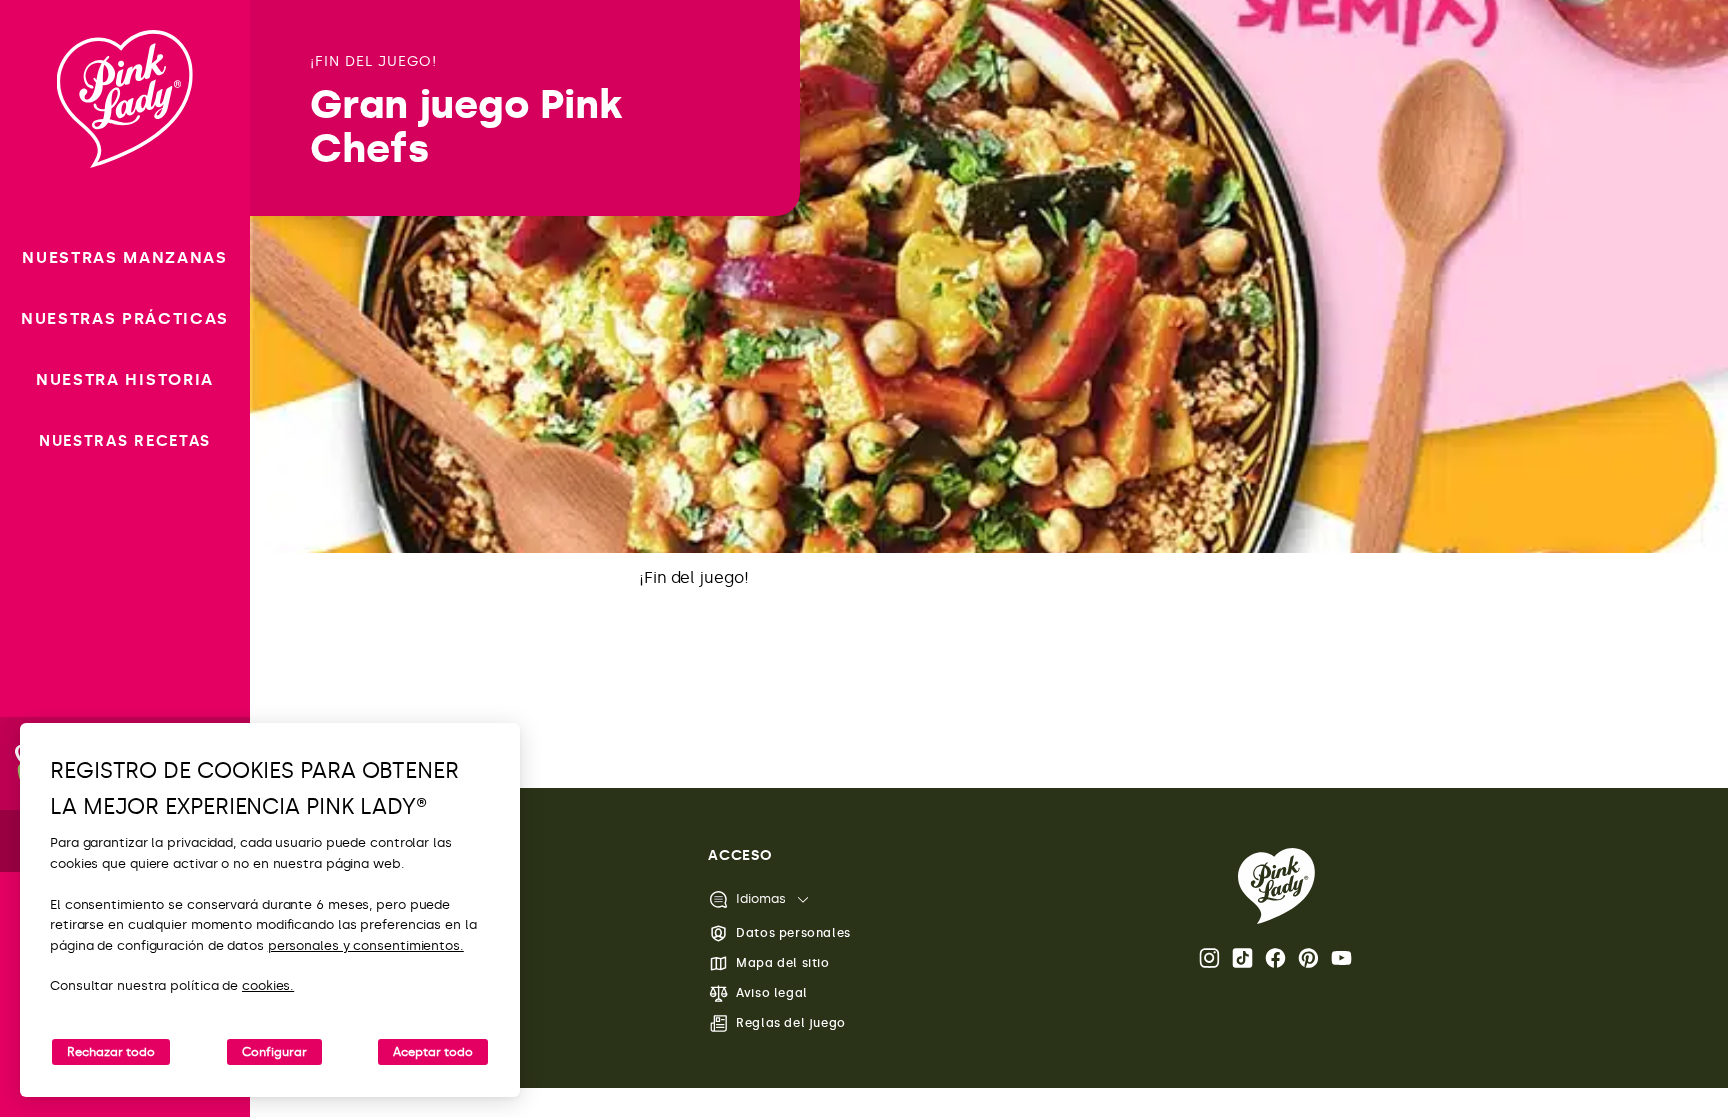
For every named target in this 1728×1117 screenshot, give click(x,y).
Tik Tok (1244, 958)
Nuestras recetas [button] (125, 441)
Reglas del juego (791, 1023)
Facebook (1277, 958)
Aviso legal (772, 993)
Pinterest (1310, 958)
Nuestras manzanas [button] (125, 257)
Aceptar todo (433, 1052)
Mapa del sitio (782, 963)
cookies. (268, 985)
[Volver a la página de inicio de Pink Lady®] (1276, 886)
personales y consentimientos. (366, 945)
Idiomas (761, 898)
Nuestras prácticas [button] (125, 318)
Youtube (1343, 958)
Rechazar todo (111, 1052)
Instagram (1211, 958)
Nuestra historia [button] (125, 379)
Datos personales (793, 933)
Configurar (274, 1052)
